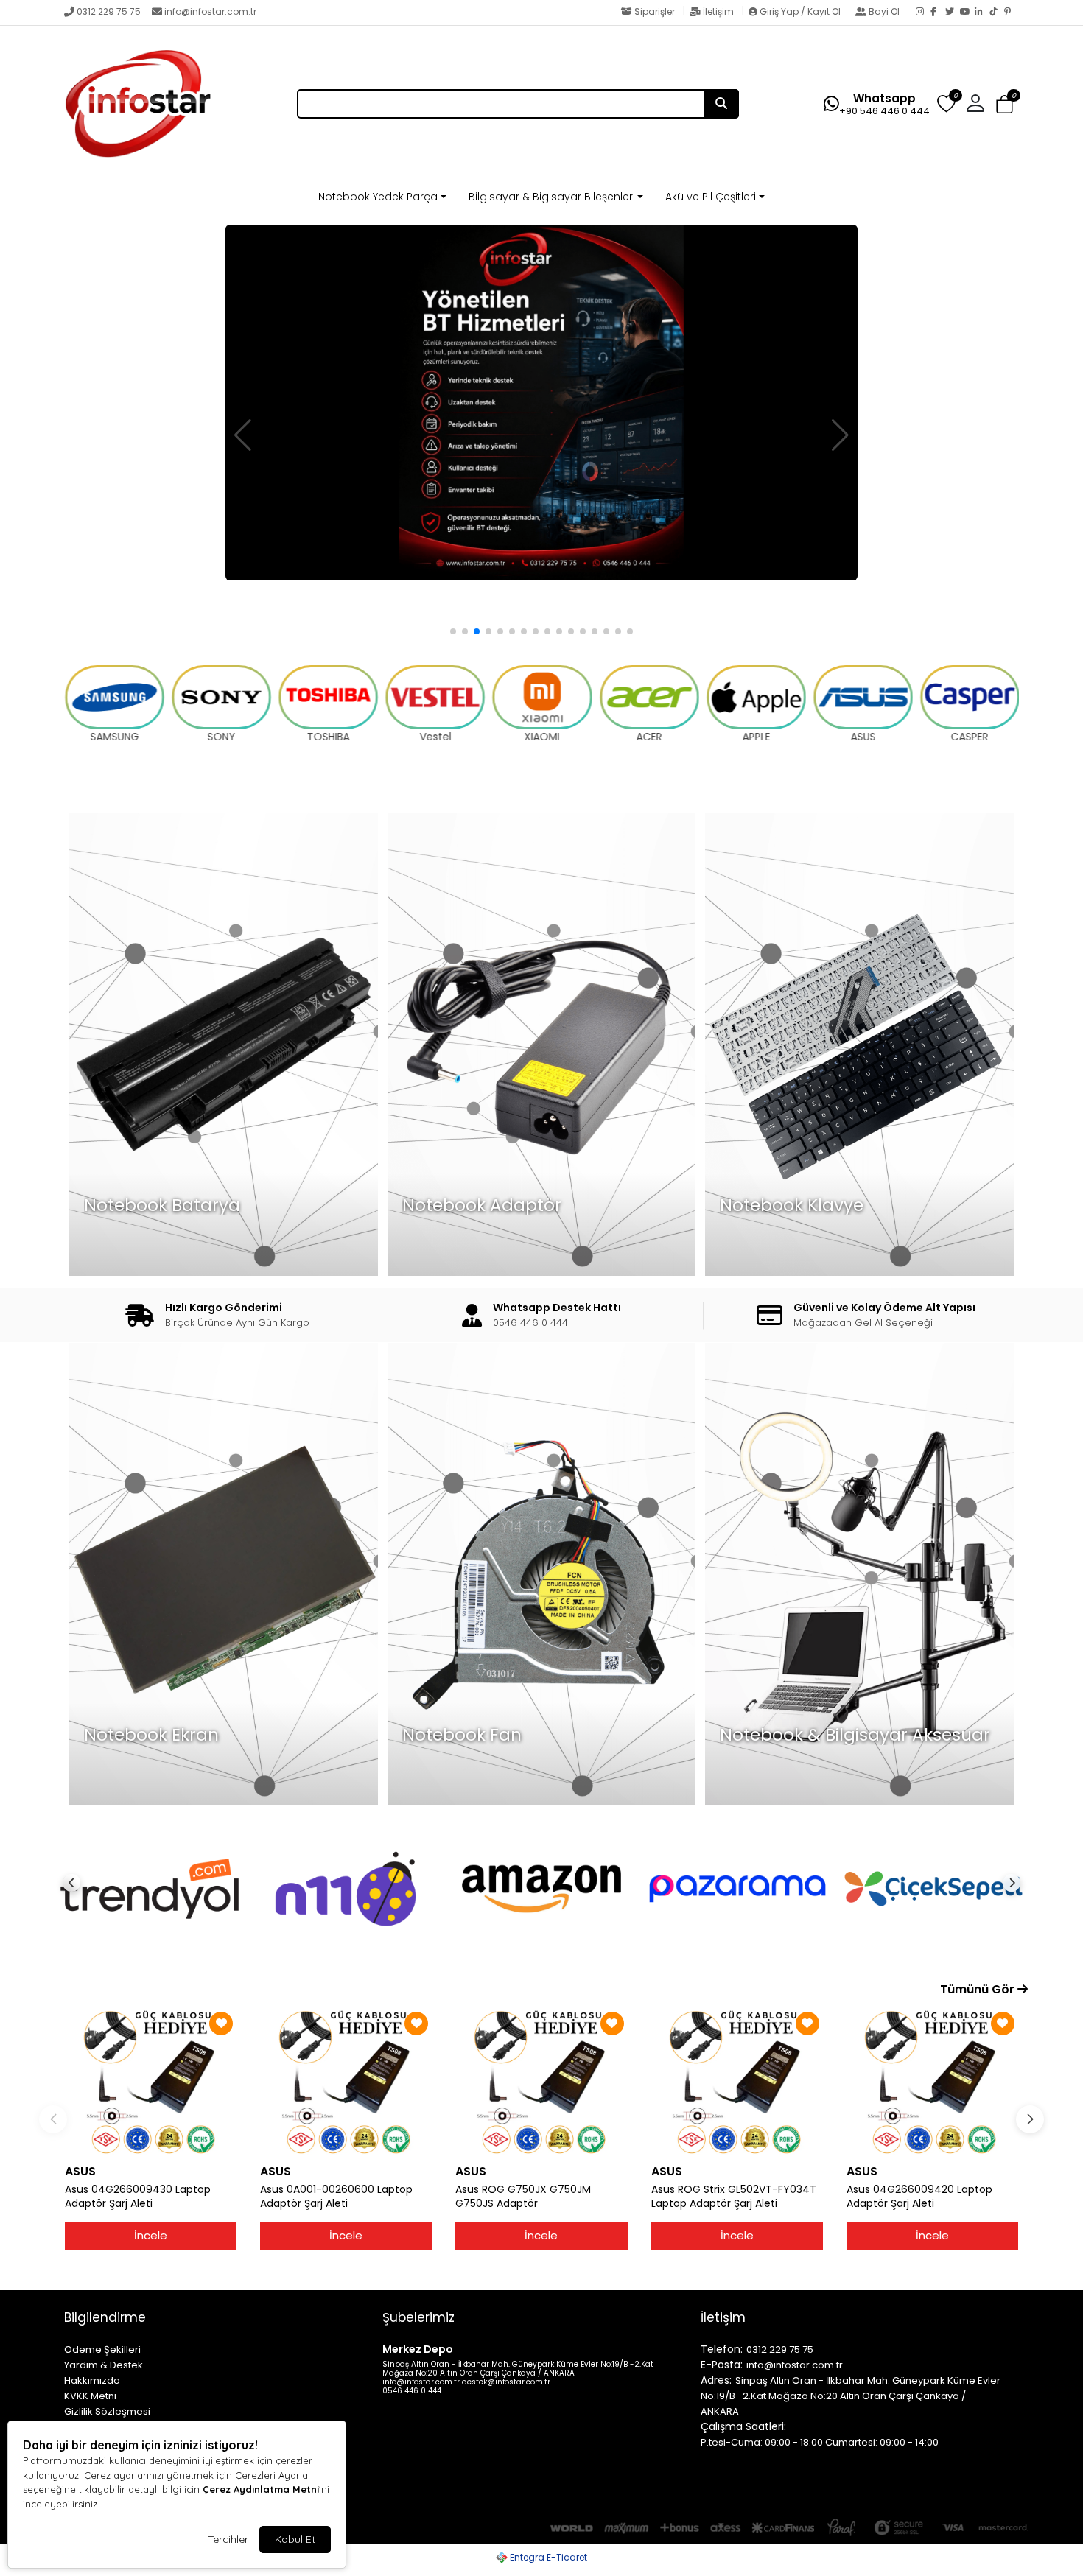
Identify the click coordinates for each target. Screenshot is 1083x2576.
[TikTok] (997, 13)
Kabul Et (295, 2539)
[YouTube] (967, 13)
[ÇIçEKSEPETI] (737, 1889)
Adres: (716, 2380)
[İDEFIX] (933, 1889)
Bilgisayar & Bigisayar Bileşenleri (552, 197)
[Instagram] (923, 13)
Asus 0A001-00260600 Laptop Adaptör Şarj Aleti (336, 2197)
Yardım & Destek (104, 2365)
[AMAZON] (346, 1889)
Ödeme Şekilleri (102, 2349)
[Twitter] (953, 13)
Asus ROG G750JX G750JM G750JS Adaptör (523, 2197)
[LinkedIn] (982, 13)
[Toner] (541, 403)
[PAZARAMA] (541, 1889)
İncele (151, 2235)
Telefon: (722, 2349)
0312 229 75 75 (109, 11)
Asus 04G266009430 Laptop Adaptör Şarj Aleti (138, 2197)
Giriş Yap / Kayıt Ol (800, 11)
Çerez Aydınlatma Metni (261, 2489)
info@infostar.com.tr (210, 11)
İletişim (718, 11)
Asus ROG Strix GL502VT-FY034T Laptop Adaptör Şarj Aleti (734, 2197)
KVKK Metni (90, 2396)
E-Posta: (722, 2365)
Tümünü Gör (979, 1989)
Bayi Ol (884, 11)
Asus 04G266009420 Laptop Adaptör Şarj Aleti (919, 2197)
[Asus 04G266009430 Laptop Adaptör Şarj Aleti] (151, 2082)
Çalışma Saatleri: (743, 2426)
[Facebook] (938, 13)
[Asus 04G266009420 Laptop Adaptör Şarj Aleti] (932, 2082)
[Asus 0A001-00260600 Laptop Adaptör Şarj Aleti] (346, 2082)
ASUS (80, 2171)
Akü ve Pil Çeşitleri (711, 197)
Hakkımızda (92, 2380)
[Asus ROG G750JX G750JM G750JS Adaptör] (541, 2082)
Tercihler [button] (228, 2539)
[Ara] (721, 104)
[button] (1005, 105)
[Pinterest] (1012, 13)
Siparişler (655, 11)
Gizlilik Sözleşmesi (107, 2411)
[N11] (150, 1889)
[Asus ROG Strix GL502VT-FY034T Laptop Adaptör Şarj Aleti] (737, 2082)
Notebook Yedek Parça (378, 197)
